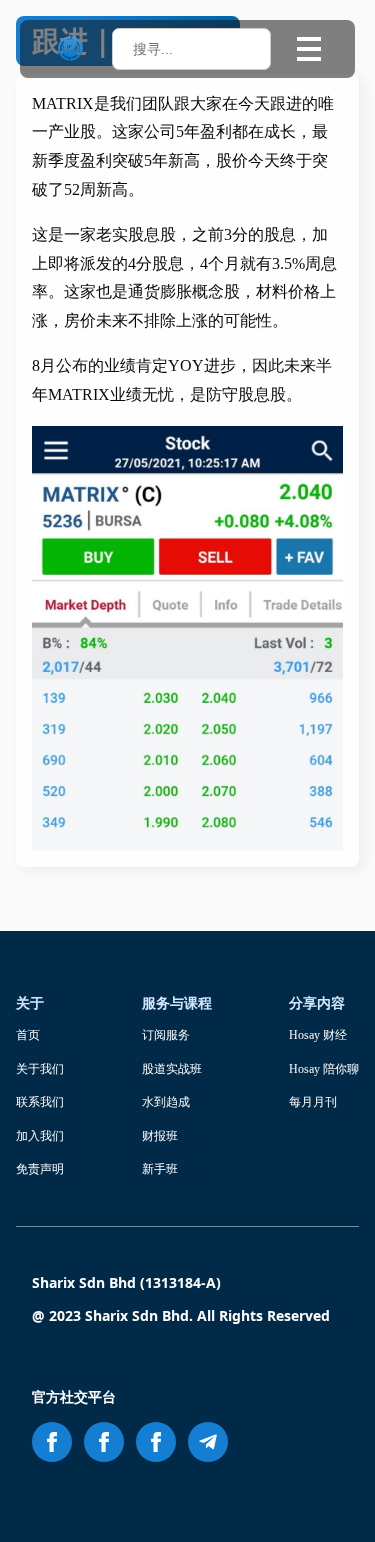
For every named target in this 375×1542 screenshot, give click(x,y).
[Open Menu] (309, 49)
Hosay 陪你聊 (324, 1069)
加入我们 (40, 1136)
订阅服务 (166, 1035)
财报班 (160, 1136)
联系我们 (40, 1102)
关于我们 (40, 1069)
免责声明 (40, 1169)
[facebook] (52, 1442)
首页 (28, 1035)
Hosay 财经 (318, 1035)
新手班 (160, 1169)
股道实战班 (172, 1069)
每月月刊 (313, 1102)
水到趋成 (166, 1102)
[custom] (208, 1442)
